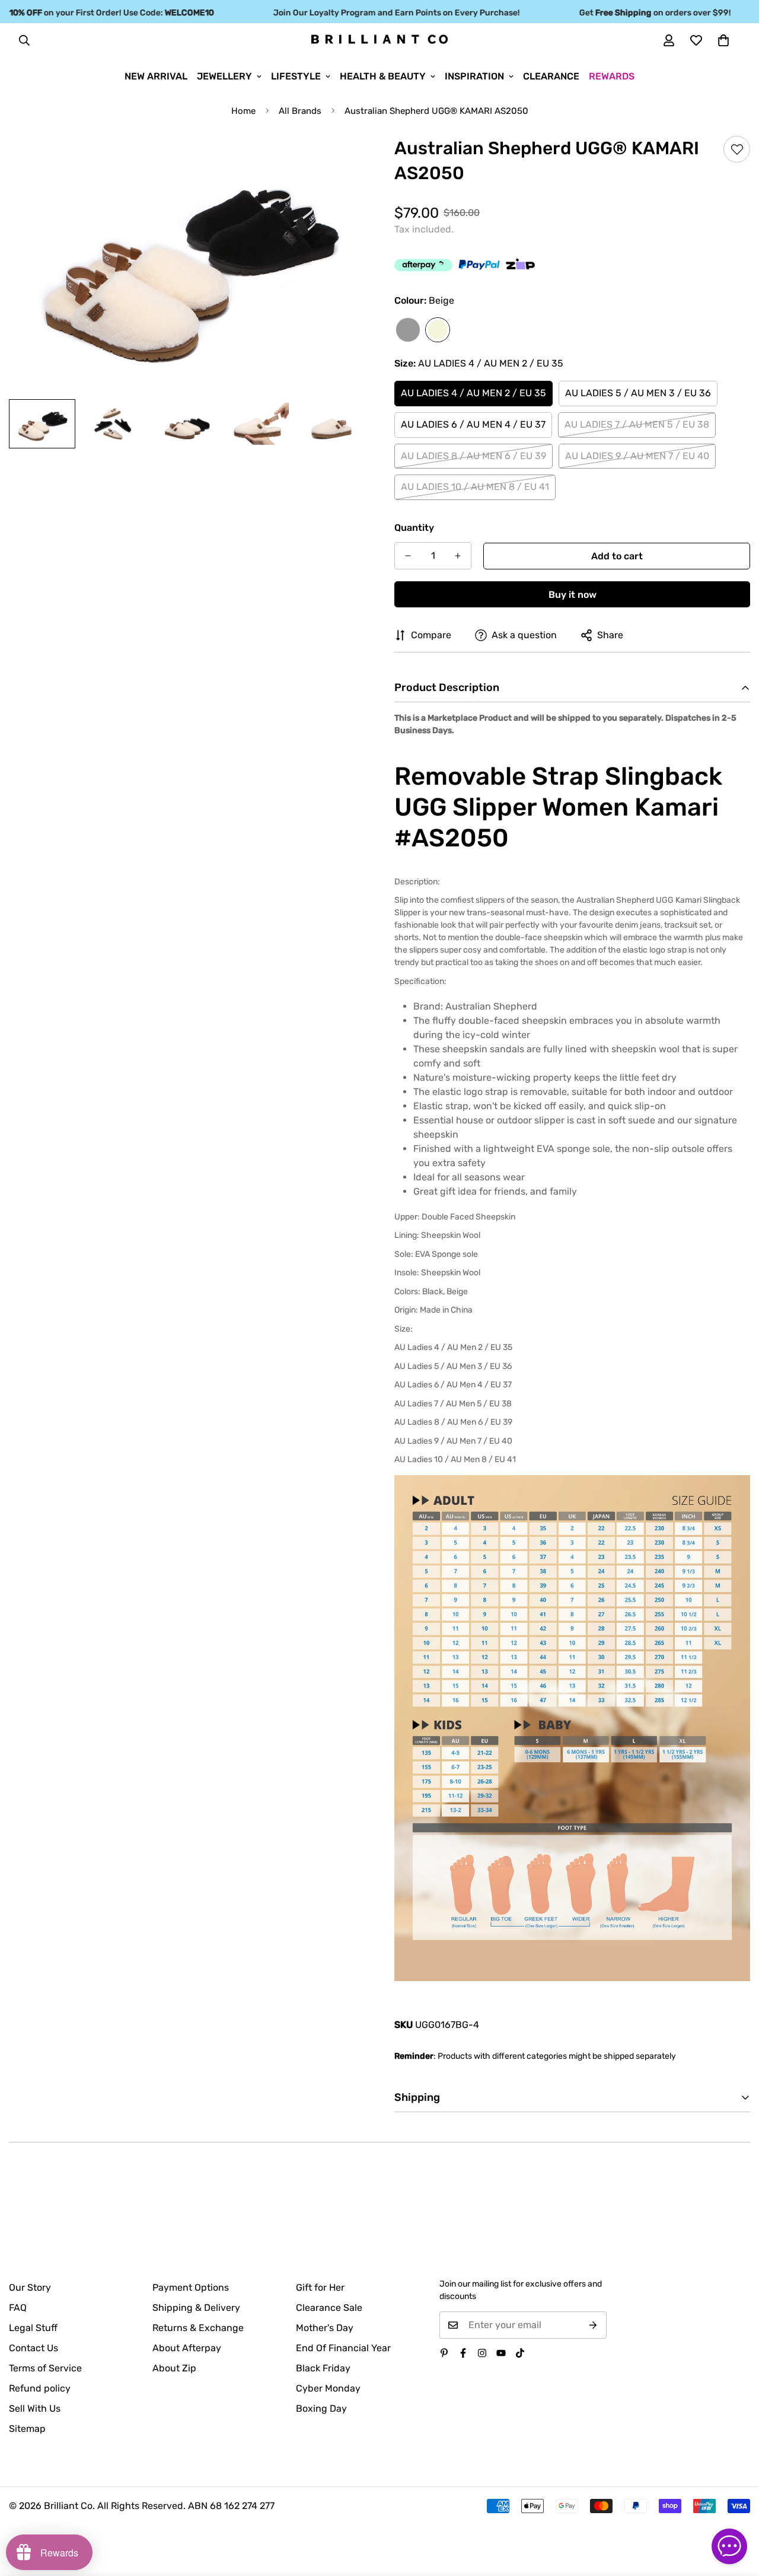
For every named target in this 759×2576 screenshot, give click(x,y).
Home (243, 111)
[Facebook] (463, 2353)
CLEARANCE (551, 76)
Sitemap (27, 2429)
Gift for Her (320, 2287)
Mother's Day (325, 2328)
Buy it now (573, 595)
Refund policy (40, 2388)
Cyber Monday (328, 2388)
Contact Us (34, 2348)
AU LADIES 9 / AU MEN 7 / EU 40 (637, 456)
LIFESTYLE (296, 76)
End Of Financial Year (343, 2348)
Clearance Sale (329, 2308)
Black (408, 330)
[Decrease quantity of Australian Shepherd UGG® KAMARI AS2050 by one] (408, 556)
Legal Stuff (33, 2328)
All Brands (300, 111)
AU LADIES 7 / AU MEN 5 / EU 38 (637, 424)
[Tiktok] (520, 2353)
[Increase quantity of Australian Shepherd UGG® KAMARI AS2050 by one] (458, 556)
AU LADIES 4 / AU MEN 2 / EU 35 (473, 393)
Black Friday (323, 2368)
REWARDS (612, 76)
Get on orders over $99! (629, 13)
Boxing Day (321, 2408)
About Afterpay (187, 2348)
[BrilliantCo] (379, 40)
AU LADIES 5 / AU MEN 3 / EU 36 (638, 393)
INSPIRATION (474, 76)
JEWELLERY (224, 76)
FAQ (18, 2308)
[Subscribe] (593, 2325)
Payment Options (191, 2287)
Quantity (414, 528)
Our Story (30, 2287)
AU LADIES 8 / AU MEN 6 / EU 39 (473, 456)
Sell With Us (35, 2408)
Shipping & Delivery (196, 2308)
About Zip (174, 2368)
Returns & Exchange (198, 2328)
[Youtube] (501, 2353)
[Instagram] (482, 2353)
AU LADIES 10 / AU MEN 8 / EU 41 (475, 487)
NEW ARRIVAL (156, 76)
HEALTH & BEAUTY (383, 76)
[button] (723, 40)
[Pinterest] (444, 2353)
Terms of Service (45, 2368)
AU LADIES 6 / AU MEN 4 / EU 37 (473, 424)
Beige (438, 330)
